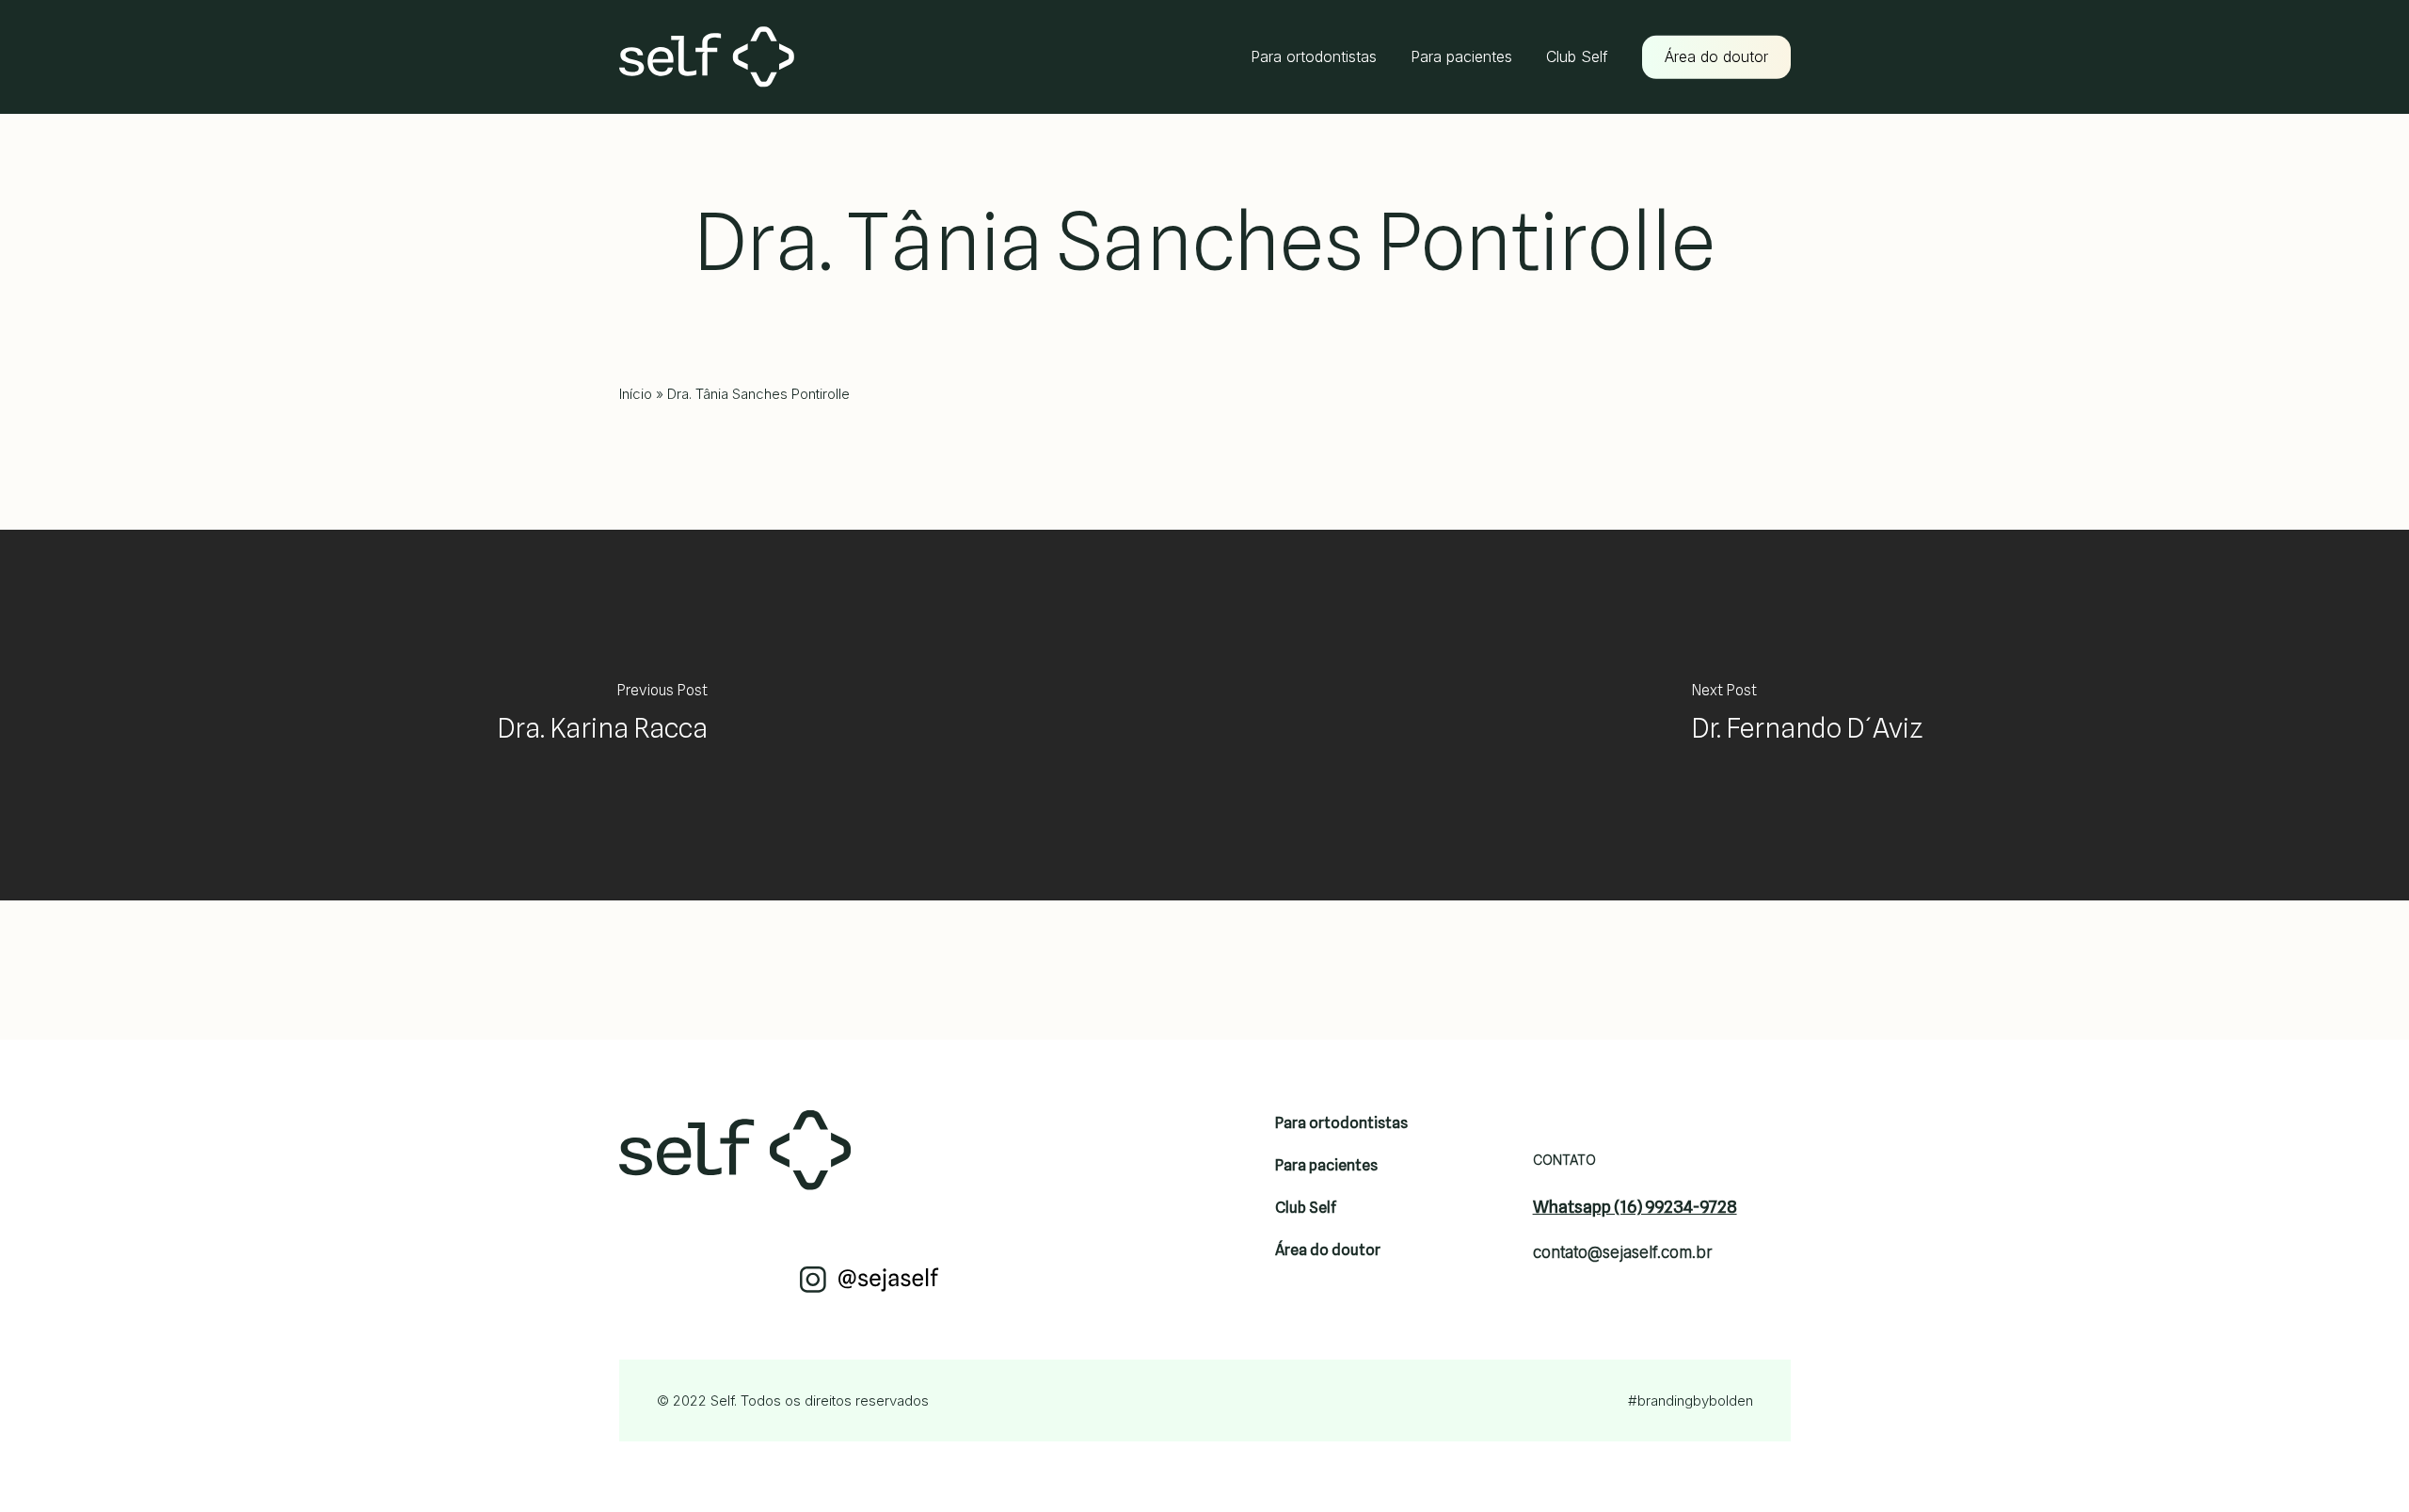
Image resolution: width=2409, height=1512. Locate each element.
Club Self (1306, 1208)
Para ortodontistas (1341, 1123)
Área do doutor (1328, 1250)
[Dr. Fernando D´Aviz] (1807, 715)
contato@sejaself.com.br (1623, 1252)
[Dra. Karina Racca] (602, 715)
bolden (1731, 1401)
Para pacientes (1326, 1165)
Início (636, 394)
